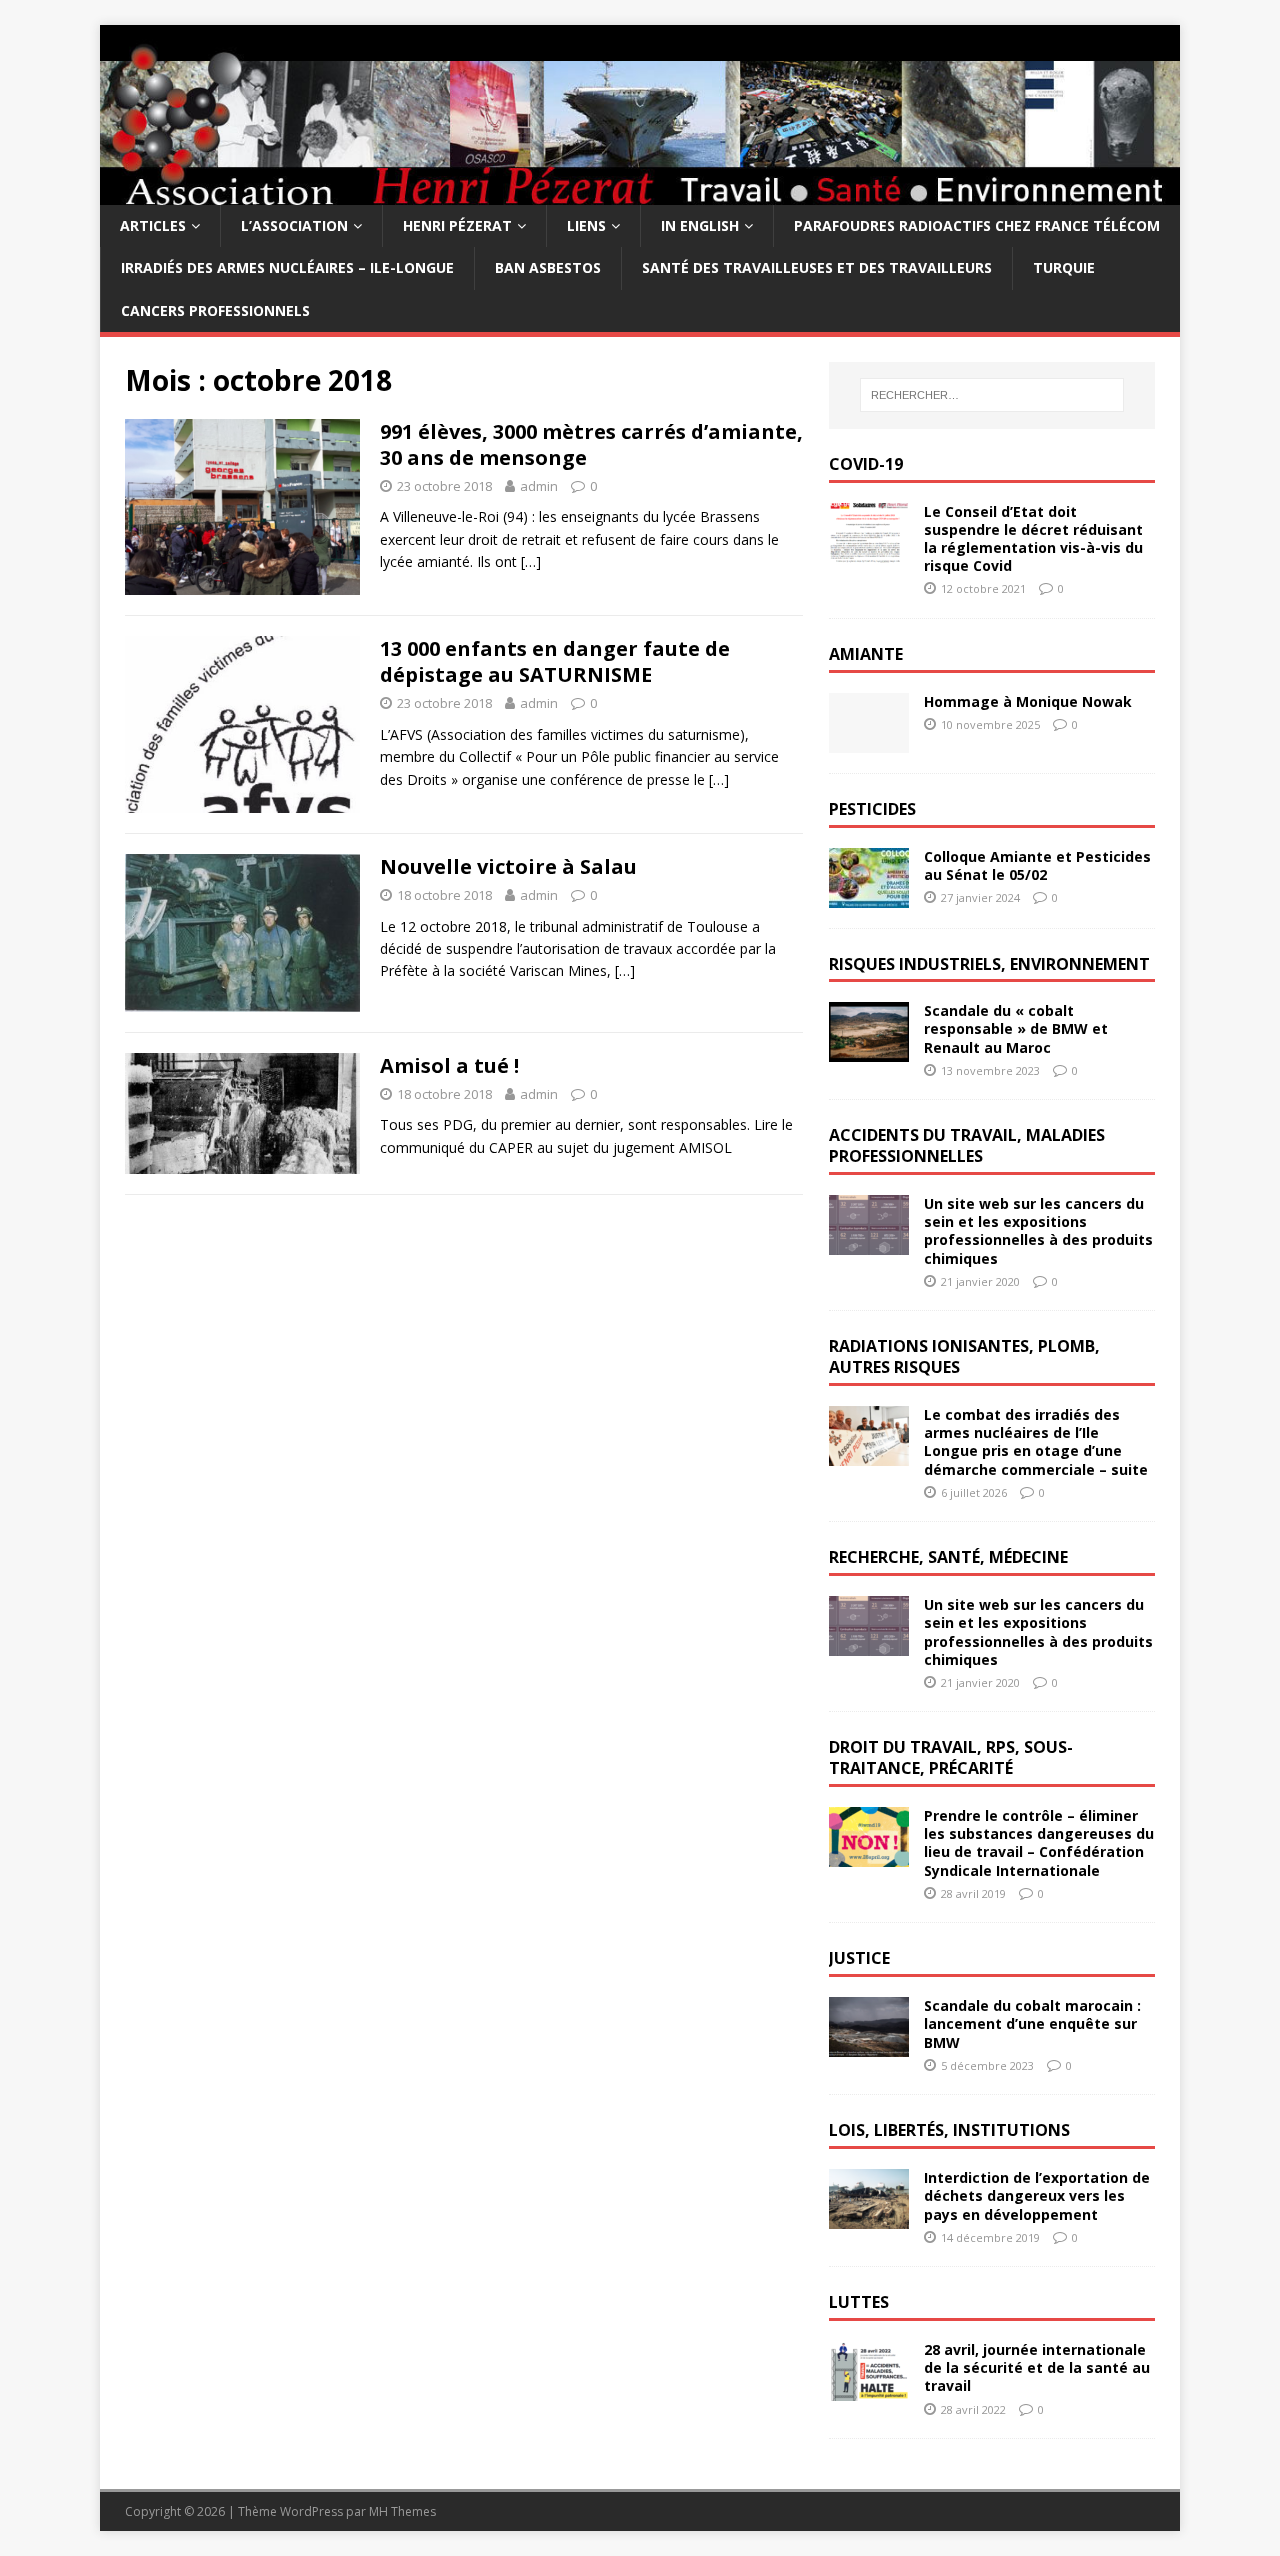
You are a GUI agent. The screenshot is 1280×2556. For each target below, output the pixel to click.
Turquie (1064, 267)
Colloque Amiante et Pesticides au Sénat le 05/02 (1037, 865)
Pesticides (872, 809)
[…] (531, 561)
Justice (859, 1958)
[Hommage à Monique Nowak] (869, 740)
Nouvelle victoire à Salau (508, 866)
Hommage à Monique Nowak (1028, 701)
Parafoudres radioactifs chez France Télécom (977, 225)
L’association (294, 225)
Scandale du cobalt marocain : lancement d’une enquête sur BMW (1032, 2023)
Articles (153, 225)
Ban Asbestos (548, 267)
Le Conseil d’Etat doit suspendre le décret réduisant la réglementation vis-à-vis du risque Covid (1033, 539)
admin (539, 486)
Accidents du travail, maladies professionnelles (967, 1145)
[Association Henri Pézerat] (640, 193)
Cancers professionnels (215, 310)
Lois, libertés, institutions (949, 2130)
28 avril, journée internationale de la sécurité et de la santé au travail (1037, 2367)
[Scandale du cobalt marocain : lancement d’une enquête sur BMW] (869, 2045)
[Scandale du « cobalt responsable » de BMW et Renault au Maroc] (869, 1050)
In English (700, 225)
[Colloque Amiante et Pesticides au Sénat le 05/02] (869, 895)
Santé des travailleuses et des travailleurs (817, 267)
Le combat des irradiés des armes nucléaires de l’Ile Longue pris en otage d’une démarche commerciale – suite (1036, 1442)
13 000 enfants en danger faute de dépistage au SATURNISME (555, 661)
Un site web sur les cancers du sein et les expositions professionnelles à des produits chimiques (1038, 1231)
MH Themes (402, 2511)
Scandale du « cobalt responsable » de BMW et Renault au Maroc (1016, 1028)
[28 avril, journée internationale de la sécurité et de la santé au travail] (869, 2389)
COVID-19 (866, 464)
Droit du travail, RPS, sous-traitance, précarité (951, 1757)
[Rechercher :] (992, 395)
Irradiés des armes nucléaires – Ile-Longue (287, 267)
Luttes (859, 2302)
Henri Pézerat (457, 225)
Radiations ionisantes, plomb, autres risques (964, 1356)
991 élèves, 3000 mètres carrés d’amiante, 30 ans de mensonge (591, 444)
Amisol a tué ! (449, 1065)
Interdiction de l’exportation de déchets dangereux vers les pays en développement (1037, 2195)
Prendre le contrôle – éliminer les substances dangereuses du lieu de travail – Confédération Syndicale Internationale (1039, 1843)
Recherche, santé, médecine (948, 1557)
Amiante (866, 654)
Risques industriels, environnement (989, 964)
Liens (586, 225)
